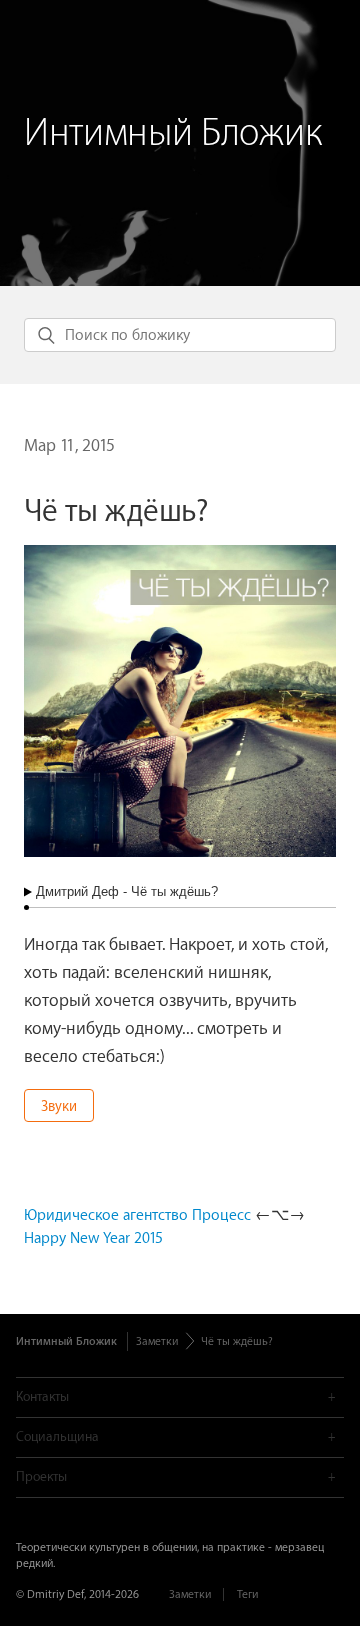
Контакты (42, 1396)
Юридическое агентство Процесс (137, 1215)
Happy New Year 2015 (93, 1238)
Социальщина (57, 1436)
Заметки (157, 1341)
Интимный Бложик (173, 133)
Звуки (59, 1107)
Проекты (41, 1476)
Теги (247, 1594)
